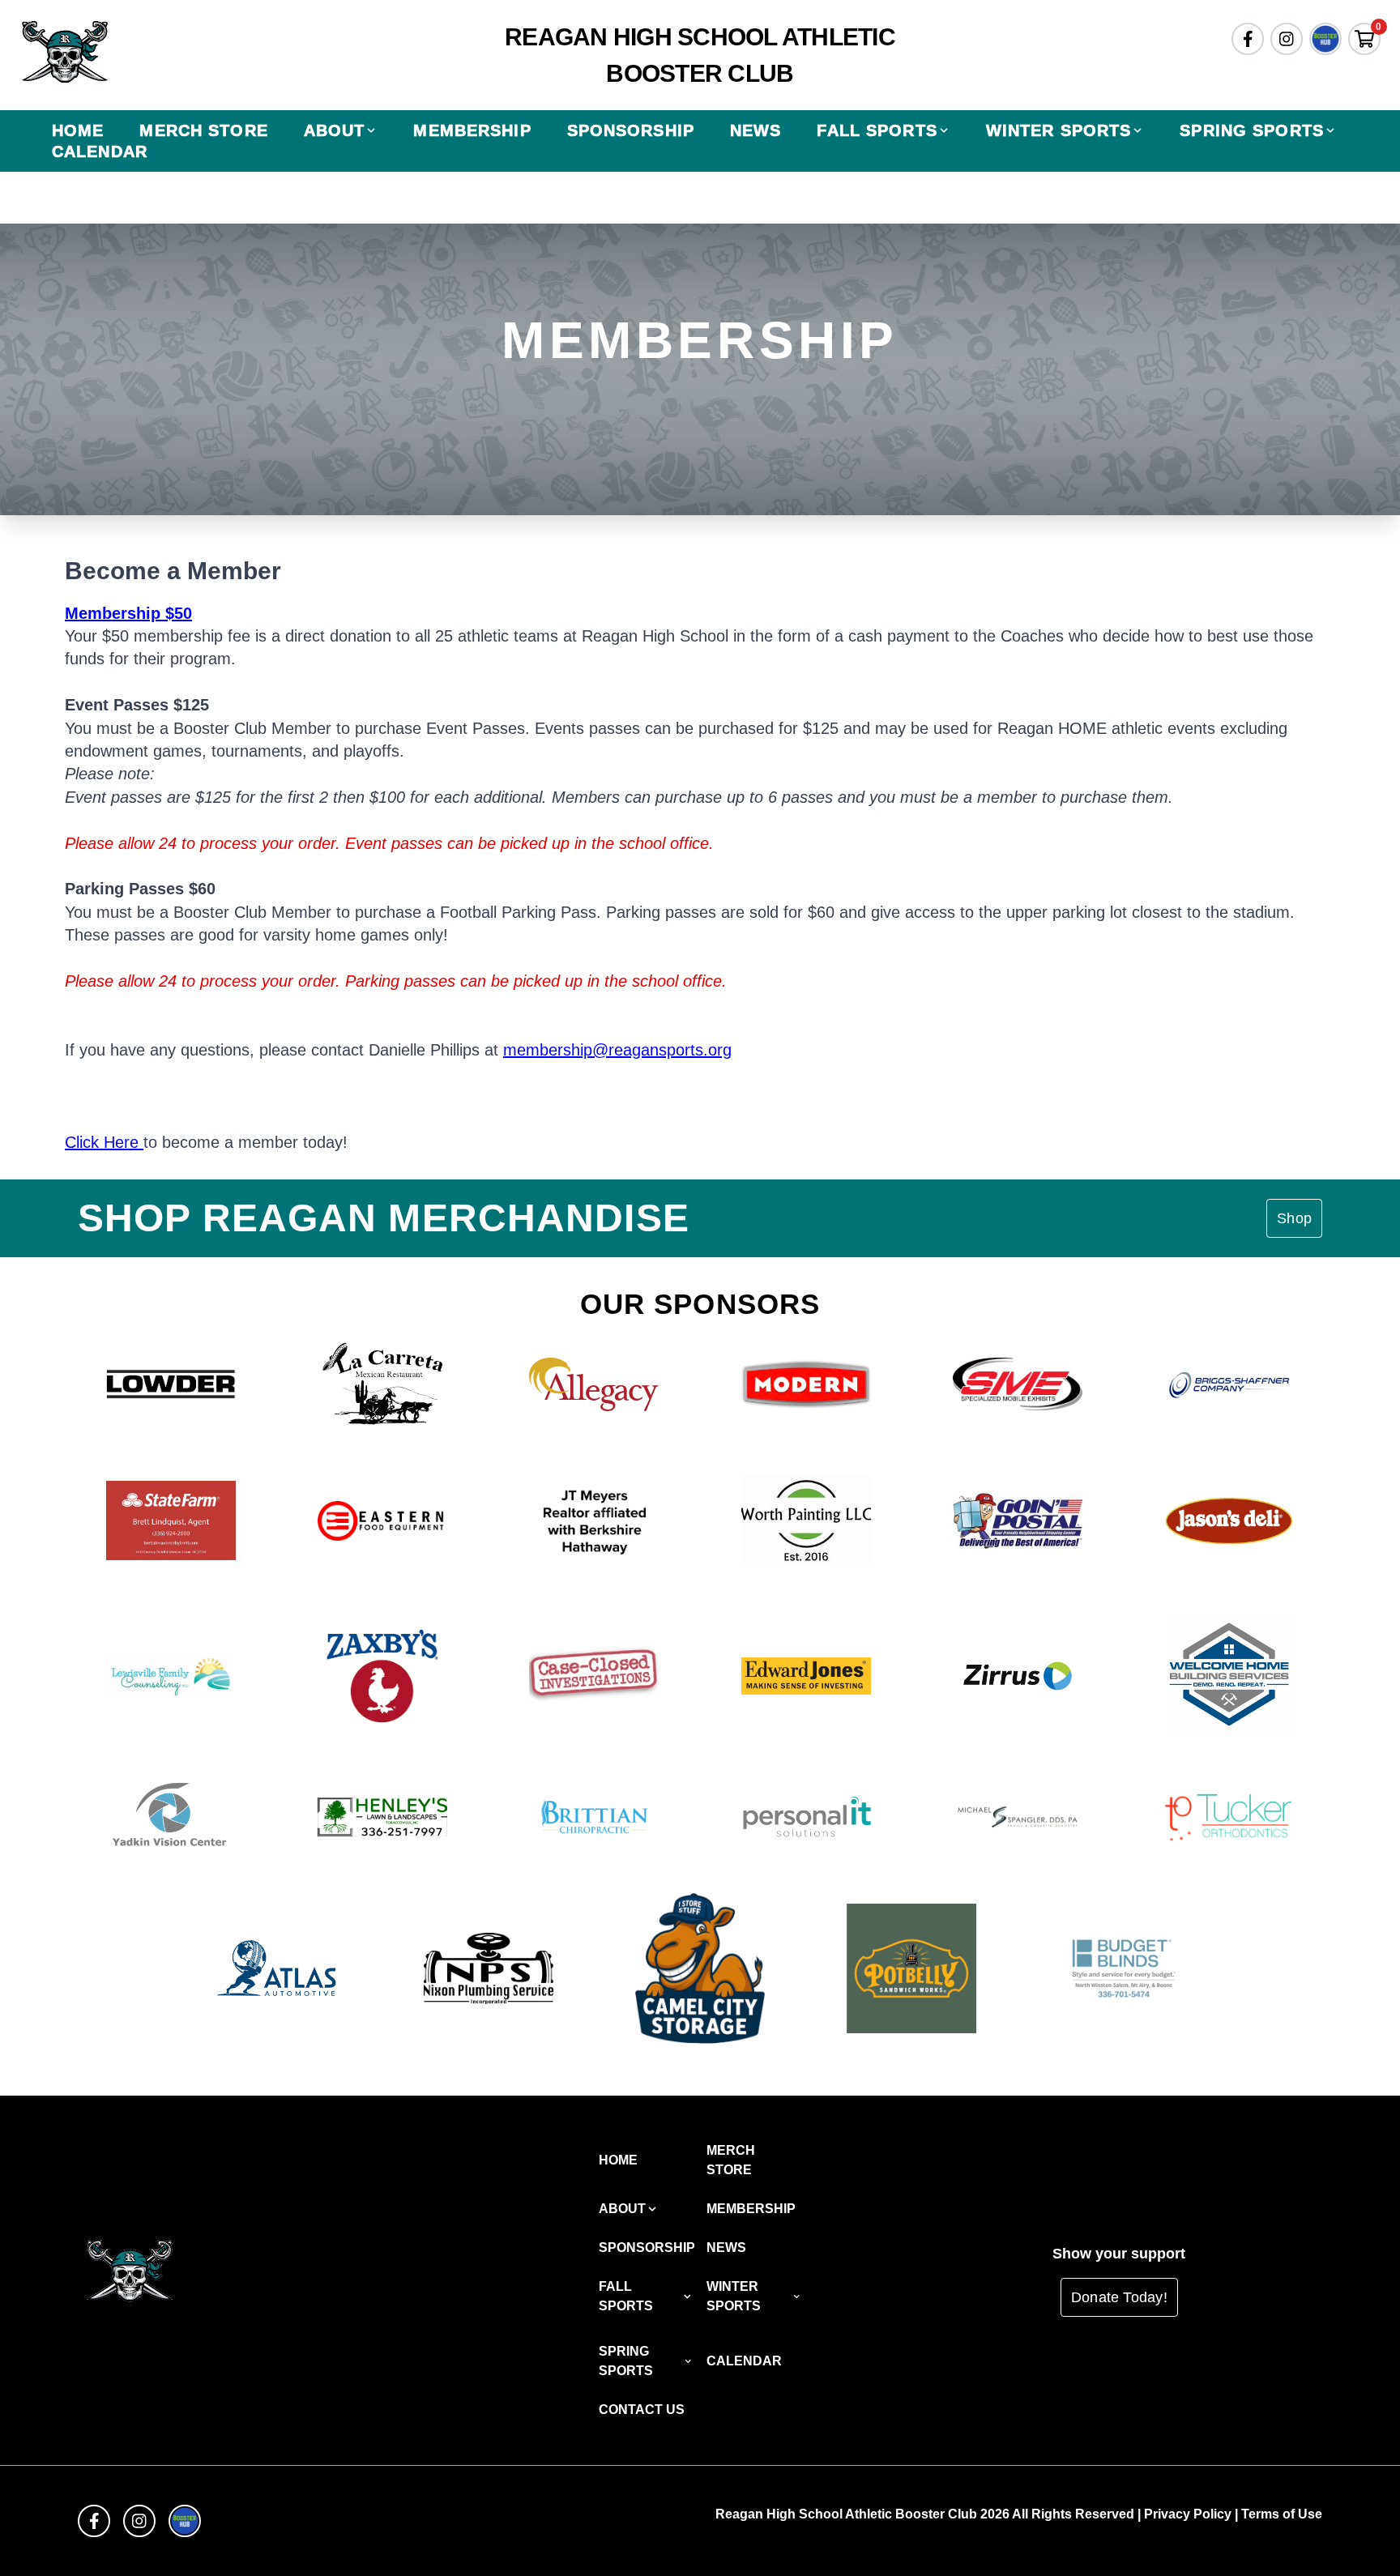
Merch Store (203, 130)
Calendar (100, 151)
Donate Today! (1119, 2297)
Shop (1294, 1218)
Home (78, 130)
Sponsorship (631, 130)
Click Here (104, 1142)
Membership (472, 130)
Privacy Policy (1188, 2514)
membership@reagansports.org (617, 1050)
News (755, 130)
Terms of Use (1282, 2514)
